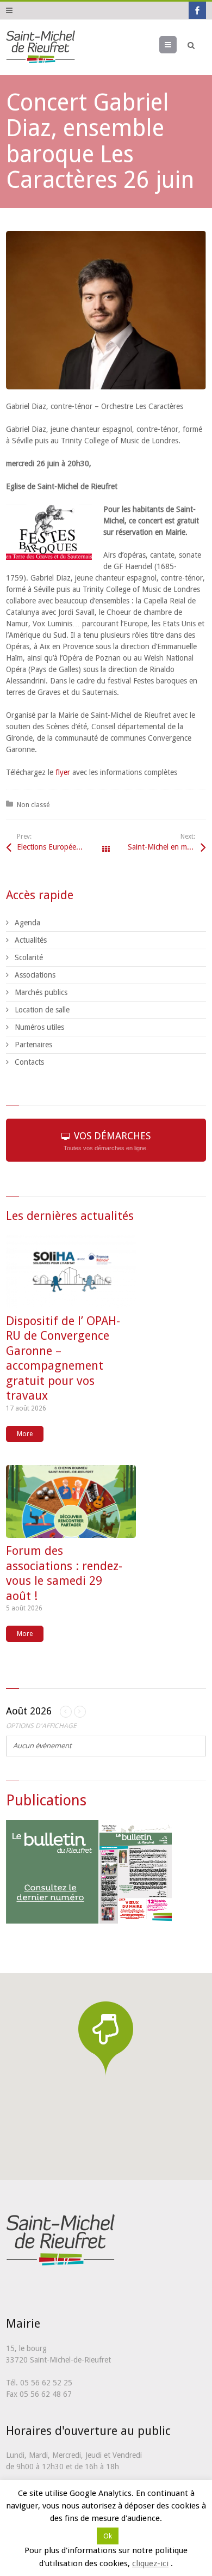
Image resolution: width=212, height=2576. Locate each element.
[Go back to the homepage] (40, 47)
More (25, 1434)
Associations (35, 975)
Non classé (33, 805)
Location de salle (42, 1010)
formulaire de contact (169, 2501)
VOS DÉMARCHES (107, 1141)
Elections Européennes (54, 847)
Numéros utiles (39, 1027)
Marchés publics (41, 992)
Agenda (27, 923)
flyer (63, 772)
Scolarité (29, 957)
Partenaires (33, 1045)
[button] (106, 2038)
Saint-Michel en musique (167, 847)
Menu (176, 45)
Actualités (31, 940)
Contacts (29, 1062)
